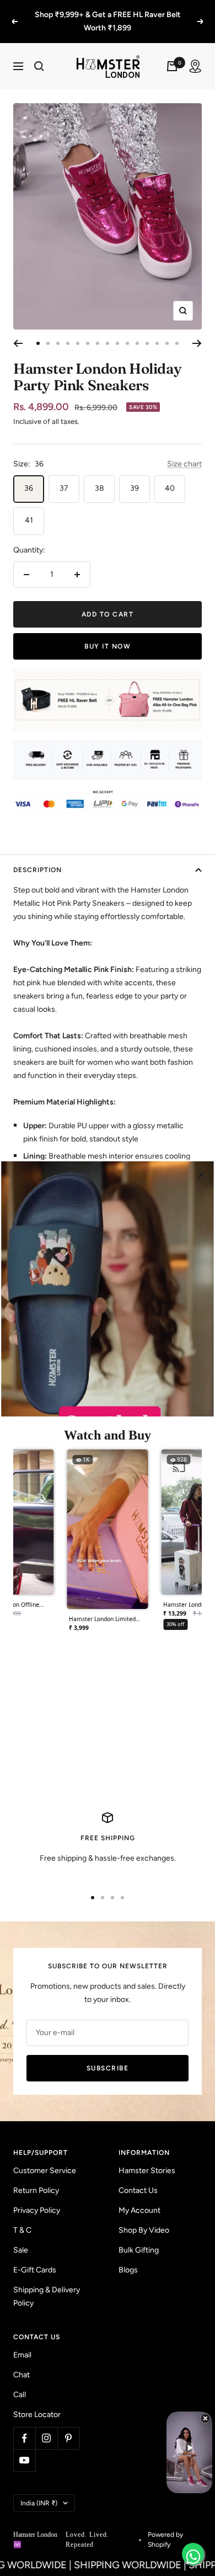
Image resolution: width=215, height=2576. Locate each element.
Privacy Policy (37, 2197)
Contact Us (138, 2177)
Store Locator (37, 2401)
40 (170, 475)
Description (37, 857)
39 (135, 475)
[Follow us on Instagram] (46, 2425)
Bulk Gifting (139, 2237)
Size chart (184, 451)
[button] (108, 1531)
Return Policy (36, 2177)
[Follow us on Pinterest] (68, 2425)
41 (29, 507)
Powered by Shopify (165, 2526)
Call (20, 2381)
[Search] (39, 53)
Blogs (128, 2257)
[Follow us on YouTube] (24, 2447)
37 (64, 475)
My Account (139, 2197)
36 (29, 475)
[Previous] (18, 330)
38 (100, 475)
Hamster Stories (147, 2157)
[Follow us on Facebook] (24, 2425)
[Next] (197, 330)
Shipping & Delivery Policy (47, 2283)
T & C (22, 2217)
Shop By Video (144, 2217)
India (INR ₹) (39, 2490)
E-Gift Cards (35, 2257)
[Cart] (172, 53)
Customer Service (45, 2157)
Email (22, 2342)
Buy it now (108, 633)
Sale (21, 2237)
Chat (21, 2362)
